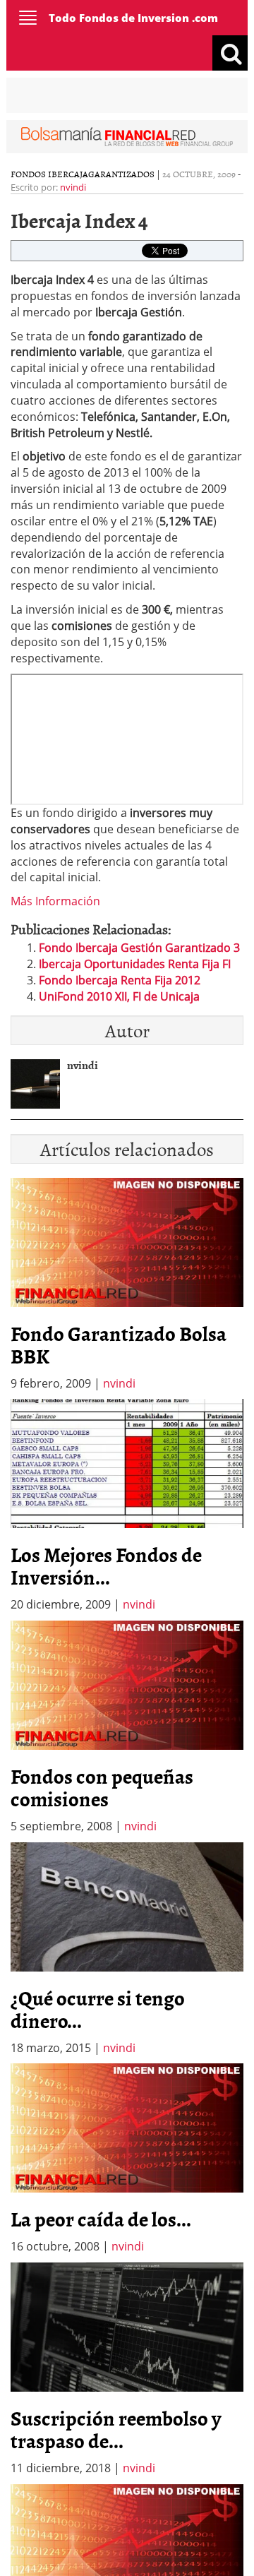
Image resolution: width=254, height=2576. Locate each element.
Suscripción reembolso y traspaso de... (116, 2429)
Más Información (55, 901)
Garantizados (121, 174)
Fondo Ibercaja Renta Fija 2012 (120, 980)
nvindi (73, 187)
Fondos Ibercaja (49, 174)
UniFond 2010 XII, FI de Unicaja (119, 996)
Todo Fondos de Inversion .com (133, 18)
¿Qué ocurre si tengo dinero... (98, 2009)
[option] (127, 1506)
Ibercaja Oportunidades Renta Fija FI (135, 964)
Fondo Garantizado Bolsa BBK (119, 1344)
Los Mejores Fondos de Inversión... (106, 1566)
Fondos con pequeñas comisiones (102, 1787)
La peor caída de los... (101, 2219)
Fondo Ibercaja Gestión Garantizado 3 (139, 948)
